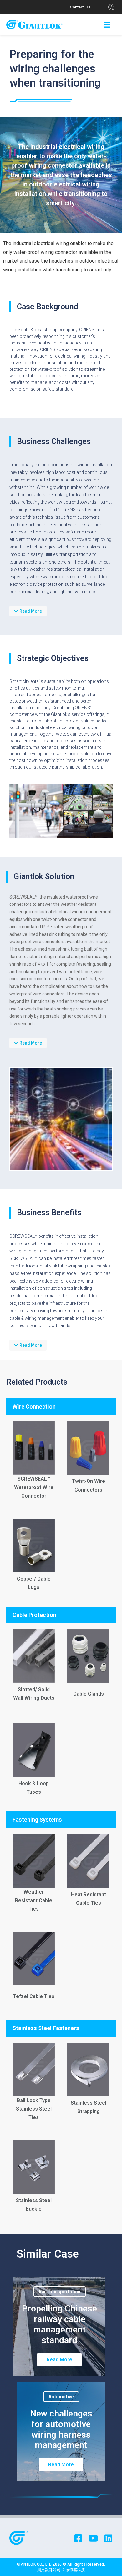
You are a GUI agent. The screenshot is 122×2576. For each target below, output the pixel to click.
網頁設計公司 (49, 2570)
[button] (80, 7)
